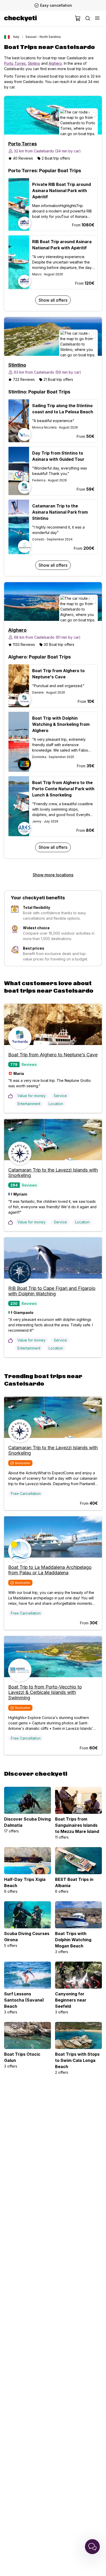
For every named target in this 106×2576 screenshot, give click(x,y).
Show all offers (53, 300)
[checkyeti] (20, 19)
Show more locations (53, 875)
